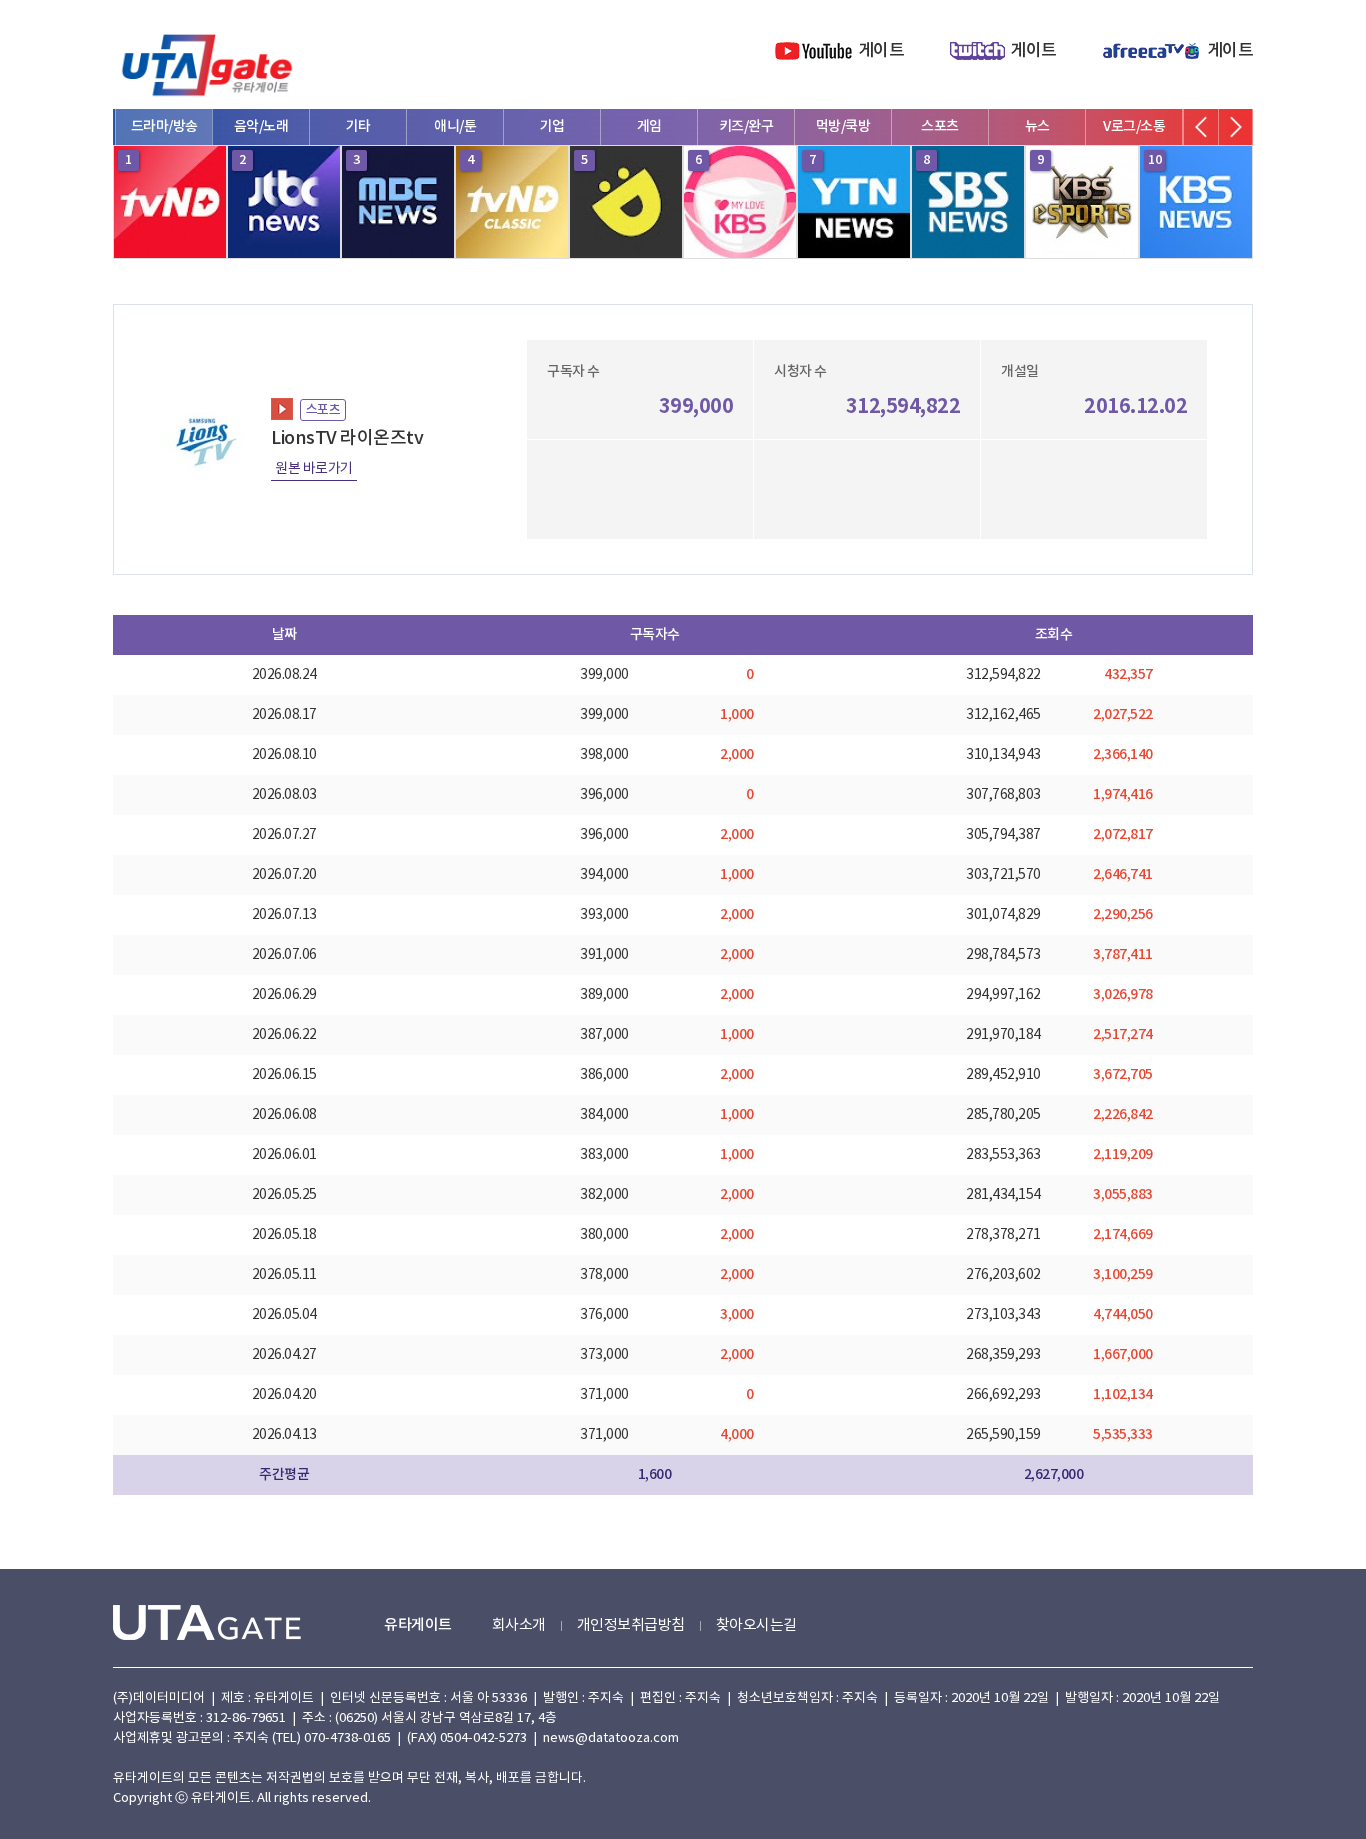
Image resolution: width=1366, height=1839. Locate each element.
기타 (358, 126)
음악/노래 (261, 126)
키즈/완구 (746, 126)
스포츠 (940, 126)
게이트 (881, 51)
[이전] (1201, 127)
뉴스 (1037, 126)
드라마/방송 (164, 126)
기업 (552, 126)
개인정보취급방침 (631, 1625)
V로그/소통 (1134, 126)
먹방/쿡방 (843, 126)
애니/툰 (455, 126)
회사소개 (519, 1625)
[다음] (1235, 127)
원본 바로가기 (314, 469)
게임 (649, 126)
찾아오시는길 (756, 1625)
